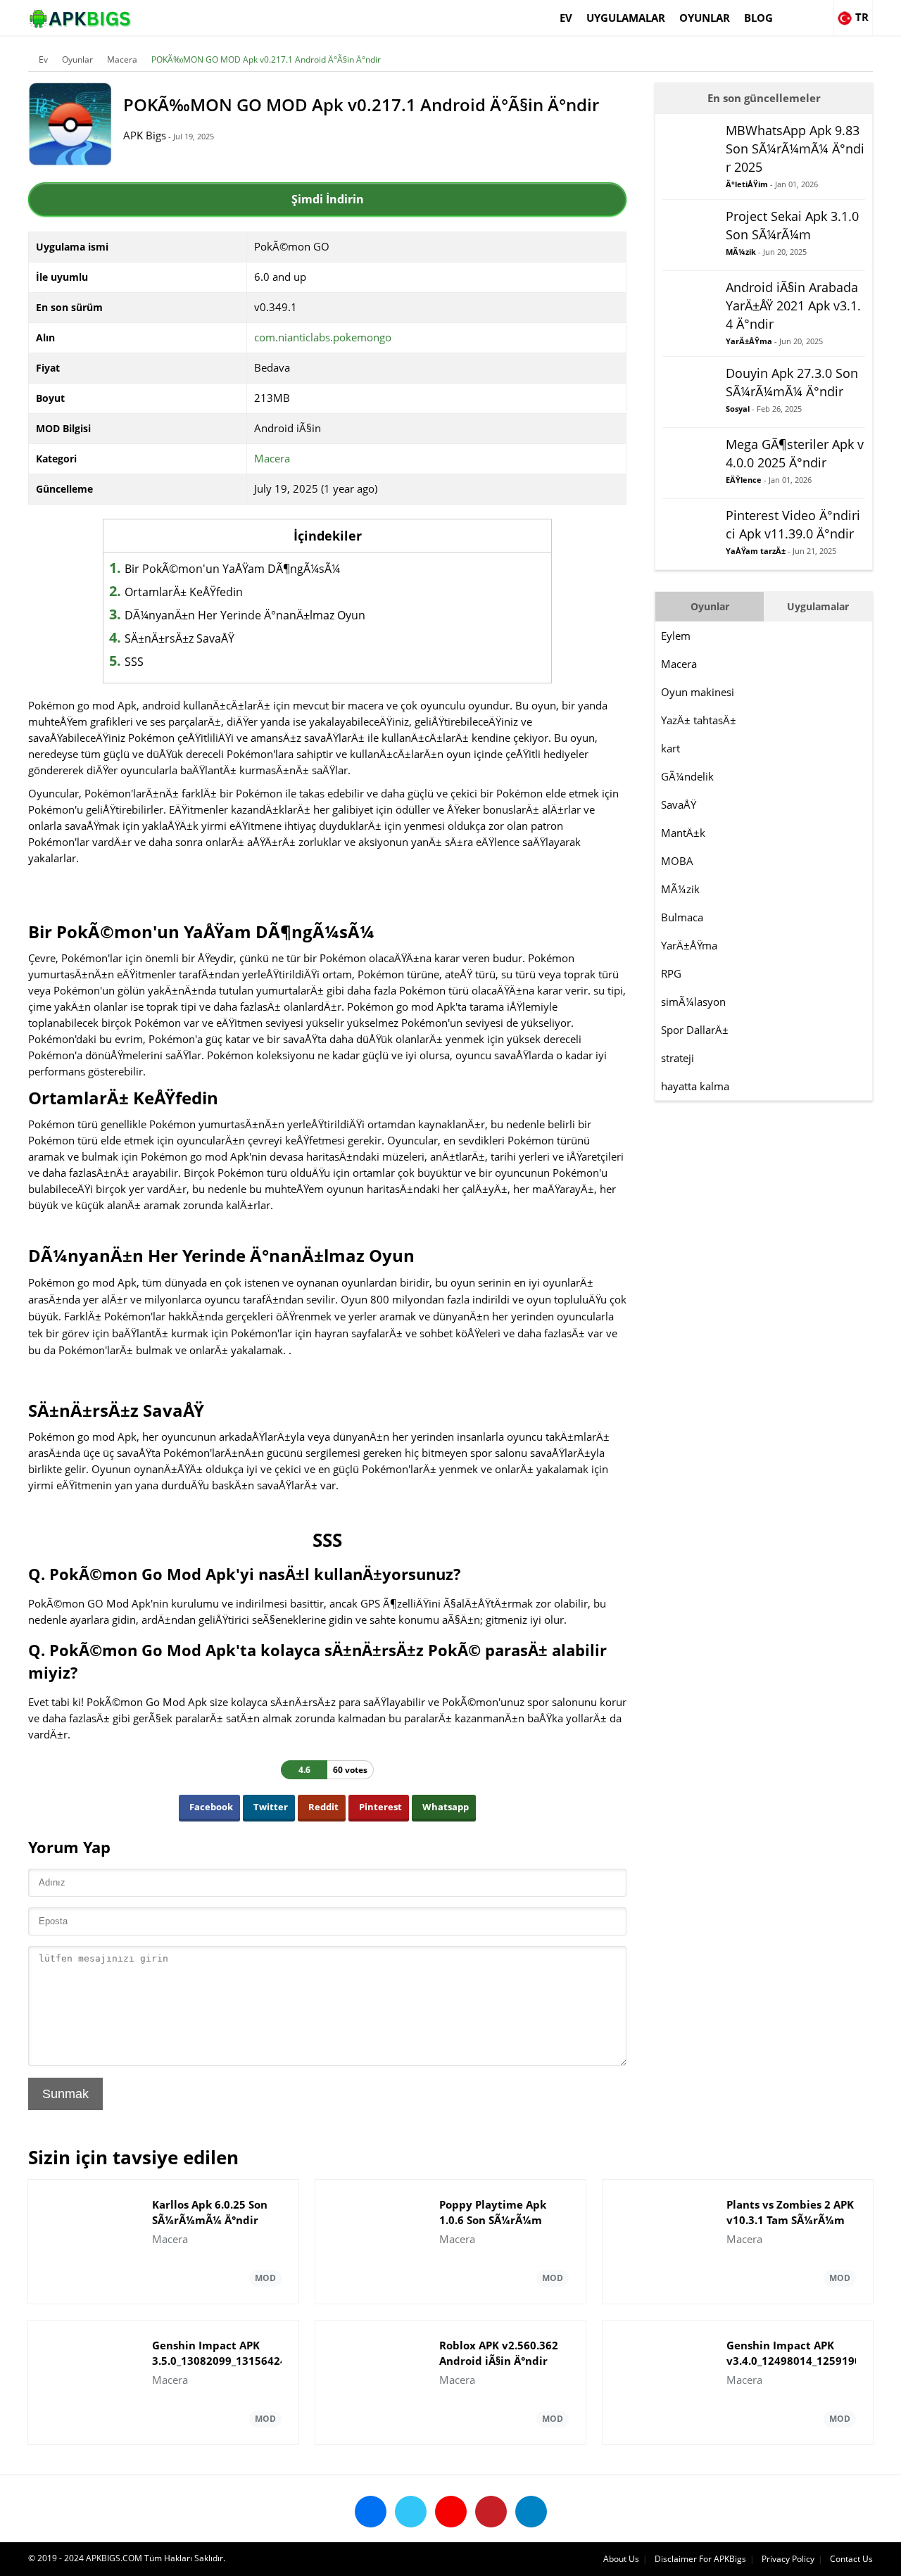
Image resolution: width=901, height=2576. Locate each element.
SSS (134, 662)
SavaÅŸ (679, 804)
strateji (678, 1058)
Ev (566, 18)
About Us (621, 2559)
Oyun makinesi (698, 692)
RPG (671, 973)
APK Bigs (145, 135)
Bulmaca (682, 917)
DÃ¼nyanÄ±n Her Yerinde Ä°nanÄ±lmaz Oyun (245, 615)
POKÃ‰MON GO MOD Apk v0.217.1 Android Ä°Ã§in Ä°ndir (266, 59)
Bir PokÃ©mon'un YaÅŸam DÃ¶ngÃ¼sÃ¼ (232, 569)
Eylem (676, 636)
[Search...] (822, 11)
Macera (122, 59)
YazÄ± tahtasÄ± (699, 720)
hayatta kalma (695, 1086)
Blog (758, 18)
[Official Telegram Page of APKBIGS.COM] (531, 2512)
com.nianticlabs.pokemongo (323, 337)
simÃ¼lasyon (693, 1002)
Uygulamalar (626, 18)
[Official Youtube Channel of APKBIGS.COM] (451, 2512)
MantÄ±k (683, 833)
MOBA (677, 861)
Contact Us (851, 2559)
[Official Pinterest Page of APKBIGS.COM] (491, 2512)
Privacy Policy (788, 2559)
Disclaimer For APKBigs (700, 2559)
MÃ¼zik (680, 889)
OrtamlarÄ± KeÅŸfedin (184, 592)
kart (670, 748)
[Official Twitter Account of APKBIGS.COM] (411, 2512)
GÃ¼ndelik (687, 776)
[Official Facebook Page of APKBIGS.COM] (371, 2512)
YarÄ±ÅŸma (689, 945)
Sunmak (65, 2094)
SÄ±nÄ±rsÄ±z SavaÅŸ (179, 638)
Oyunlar (705, 18)
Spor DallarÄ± (695, 1030)
